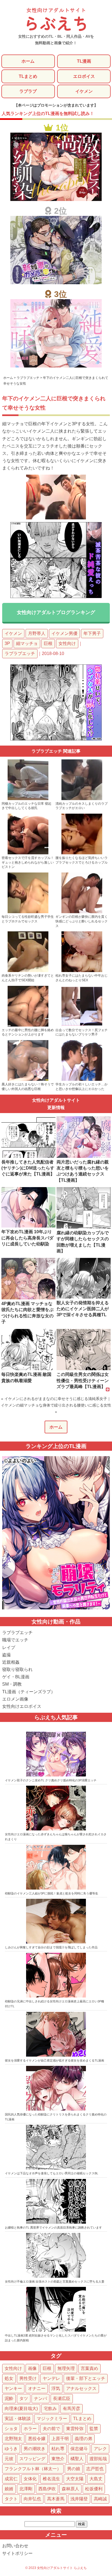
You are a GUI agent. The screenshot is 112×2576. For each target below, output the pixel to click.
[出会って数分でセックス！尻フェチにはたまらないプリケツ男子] (82, 1025)
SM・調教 (12, 1684)
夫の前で (51, 2429)
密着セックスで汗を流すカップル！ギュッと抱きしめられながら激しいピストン (28, 862)
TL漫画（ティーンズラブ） (29, 1692)
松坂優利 (94, 2489)
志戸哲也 (95, 2469)
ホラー (30, 2429)
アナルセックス (81, 2388)
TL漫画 (84, 61)
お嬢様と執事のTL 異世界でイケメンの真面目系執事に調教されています (53, 2227)
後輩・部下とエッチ (86, 2378)
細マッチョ (27, 643)
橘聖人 (77, 2459)
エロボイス (84, 76)
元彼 (9, 2459)
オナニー (37, 2388)
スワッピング (32, 2459)
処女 (9, 2378)
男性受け (28, 2378)
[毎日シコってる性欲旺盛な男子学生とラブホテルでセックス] (28, 912)
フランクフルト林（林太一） (33, 2469)
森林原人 (70, 2489)
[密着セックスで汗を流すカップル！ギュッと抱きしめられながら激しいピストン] (28, 853)
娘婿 (9, 2489)
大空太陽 (75, 2479)
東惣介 (58, 2459)
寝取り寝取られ (17, 1669)
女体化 (30, 2479)
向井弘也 (32, 2499)
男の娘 (74, 2469)
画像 (32, 2368)
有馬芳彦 (71, 2409)
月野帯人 (37, 633)
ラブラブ (28, 91)
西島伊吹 (47, 2489)
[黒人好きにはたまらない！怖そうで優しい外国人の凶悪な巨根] (28, 1080)
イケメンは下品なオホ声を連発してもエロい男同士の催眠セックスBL (52, 2173)
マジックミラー (52, 2419)
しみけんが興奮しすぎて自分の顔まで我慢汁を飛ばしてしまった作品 (51, 1947)
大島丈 (96, 2479)
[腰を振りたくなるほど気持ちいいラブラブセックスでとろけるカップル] (82, 853)
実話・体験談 (18, 2419)
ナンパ (41, 2398)
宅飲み (50, 2409)
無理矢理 (66, 2368)
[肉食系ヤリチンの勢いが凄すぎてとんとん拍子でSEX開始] (28, 971)
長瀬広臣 (62, 2398)
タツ (24, 2398)
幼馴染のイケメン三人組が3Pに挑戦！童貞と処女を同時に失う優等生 (52, 1893)
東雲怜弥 (75, 2429)
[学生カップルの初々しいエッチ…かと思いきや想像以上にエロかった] (82, 1080)
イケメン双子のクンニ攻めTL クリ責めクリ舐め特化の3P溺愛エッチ (51, 1780)
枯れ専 (58, 2449)
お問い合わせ (15, 2546)
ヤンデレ (51, 2378)
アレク (100, 2449)
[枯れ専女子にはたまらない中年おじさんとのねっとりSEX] (82, 971)
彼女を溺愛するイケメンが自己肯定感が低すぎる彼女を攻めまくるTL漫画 (55, 2060)
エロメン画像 (15, 1699)
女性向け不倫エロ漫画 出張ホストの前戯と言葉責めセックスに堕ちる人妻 (55, 2281)
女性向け (67, 643)
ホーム (28, 61)
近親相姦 (11, 1662)
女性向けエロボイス (22, 1706)
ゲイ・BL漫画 (16, 1677)
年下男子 (92, 633)
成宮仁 (11, 2479)
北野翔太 (13, 2439)
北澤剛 (26, 2489)
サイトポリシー (17, 2553)
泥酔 (9, 2398)
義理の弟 (83, 2439)
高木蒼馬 (56, 2499)
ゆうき (11, 2449)
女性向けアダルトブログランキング (56, 612)
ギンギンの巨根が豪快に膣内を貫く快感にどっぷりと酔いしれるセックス (82, 921)
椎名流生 (51, 2479)
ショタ (11, 2429)
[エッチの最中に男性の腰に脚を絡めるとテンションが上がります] (28, 1025)
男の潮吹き (35, 2449)
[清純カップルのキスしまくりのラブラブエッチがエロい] (82, 799)
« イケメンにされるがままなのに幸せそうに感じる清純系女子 (54, 1399)
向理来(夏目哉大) (21, 2409)
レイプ (9, 1647)
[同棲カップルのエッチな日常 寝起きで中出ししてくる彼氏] (28, 799)
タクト (11, 2499)
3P (7, 643)
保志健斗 (79, 2449)
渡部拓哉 (98, 2459)
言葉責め (89, 2368)
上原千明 (60, 2439)
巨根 (48, 643)
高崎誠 (100, 2499)
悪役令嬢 (37, 2439)
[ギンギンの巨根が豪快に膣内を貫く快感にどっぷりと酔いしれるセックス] (82, 912)
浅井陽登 (79, 2499)
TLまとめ (28, 76)
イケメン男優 (64, 633)
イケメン (84, 91)
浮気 (56, 2388)
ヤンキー (13, 2388)
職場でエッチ (15, 1640)
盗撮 (7, 1655)
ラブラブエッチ (20, 653)
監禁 (94, 2429)
